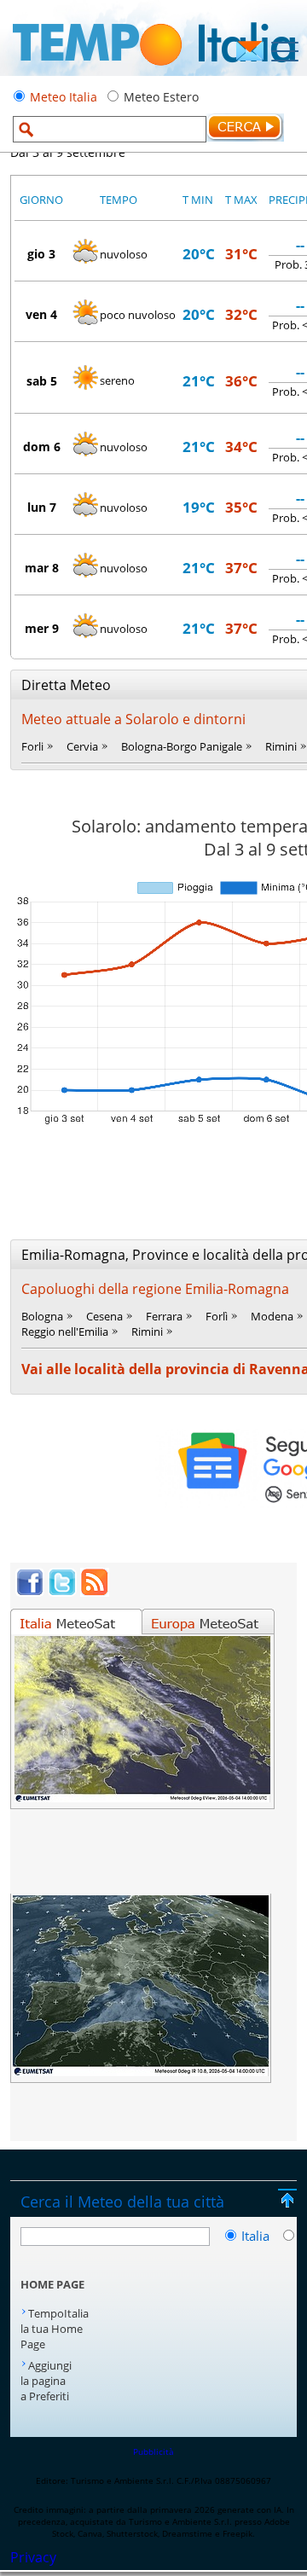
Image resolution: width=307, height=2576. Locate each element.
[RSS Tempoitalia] (95, 1592)
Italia (257, 2236)
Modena (272, 1316)
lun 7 (42, 507)
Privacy (33, 2557)
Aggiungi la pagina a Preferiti (46, 2381)
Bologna (42, 1316)
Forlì (217, 1316)
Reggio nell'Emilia (65, 1332)
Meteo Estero (161, 97)
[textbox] (110, 129)
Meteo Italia (64, 97)
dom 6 (42, 447)
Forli (32, 746)
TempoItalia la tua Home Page (55, 2329)
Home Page (52, 2284)
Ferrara (164, 1316)
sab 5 (42, 381)
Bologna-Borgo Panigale (182, 746)
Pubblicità (153, 2451)
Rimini (281, 746)
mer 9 (42, 628)
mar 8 (42, 568)
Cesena (104, 1316)
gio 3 (41, 254)
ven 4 (41, 314)
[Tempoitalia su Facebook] (30, 1592)
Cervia (82, 746)
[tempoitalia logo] (154, 71)
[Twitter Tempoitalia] (62, 1592)
